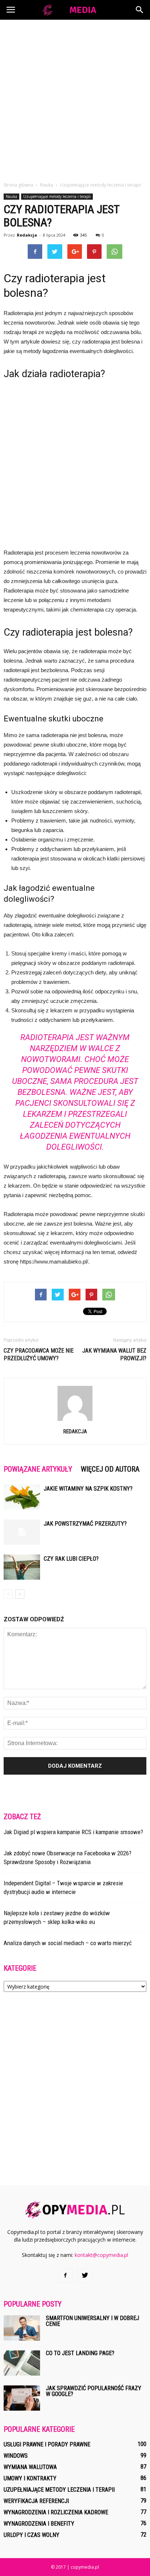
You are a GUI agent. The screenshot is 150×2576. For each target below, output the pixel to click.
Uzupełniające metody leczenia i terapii (57, 196)
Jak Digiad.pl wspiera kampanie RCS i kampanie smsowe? (73, 1832)
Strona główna (18, 185)
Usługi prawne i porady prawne (47, 2444)
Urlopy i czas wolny (31, 2535)
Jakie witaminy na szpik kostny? (88, 1489)
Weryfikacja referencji (36, 2501)
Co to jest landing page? (80, 2353)
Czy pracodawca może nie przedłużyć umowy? (39, 1354)
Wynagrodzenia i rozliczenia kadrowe (56, 2512)
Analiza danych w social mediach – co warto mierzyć (68, 1943)
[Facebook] (65, 2276)
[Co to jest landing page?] (22, 2363)
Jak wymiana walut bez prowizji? (114, 1354)
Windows (16, 2456)
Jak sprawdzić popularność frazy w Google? (94, 2391)
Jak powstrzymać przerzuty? (85, 1524)
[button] (140, 10)
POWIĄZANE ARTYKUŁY (38, 1469)
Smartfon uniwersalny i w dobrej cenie (92, 2321)
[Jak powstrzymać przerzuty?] (22, 1532)
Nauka (11, 196)
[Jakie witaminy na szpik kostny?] (22, 1497)
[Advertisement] (75, 99)
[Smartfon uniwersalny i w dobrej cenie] (22, 2328)
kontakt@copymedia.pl (101, 2255)
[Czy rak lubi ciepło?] (22, 1567)
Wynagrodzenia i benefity (39, 2524)
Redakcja (27, 235)
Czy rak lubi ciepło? (71, 1559)
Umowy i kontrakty (30, 2478)
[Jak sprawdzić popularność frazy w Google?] (22, 2398)
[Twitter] (85, 2276)
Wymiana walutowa (30, 2467)
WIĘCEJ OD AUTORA (110, 1469)
